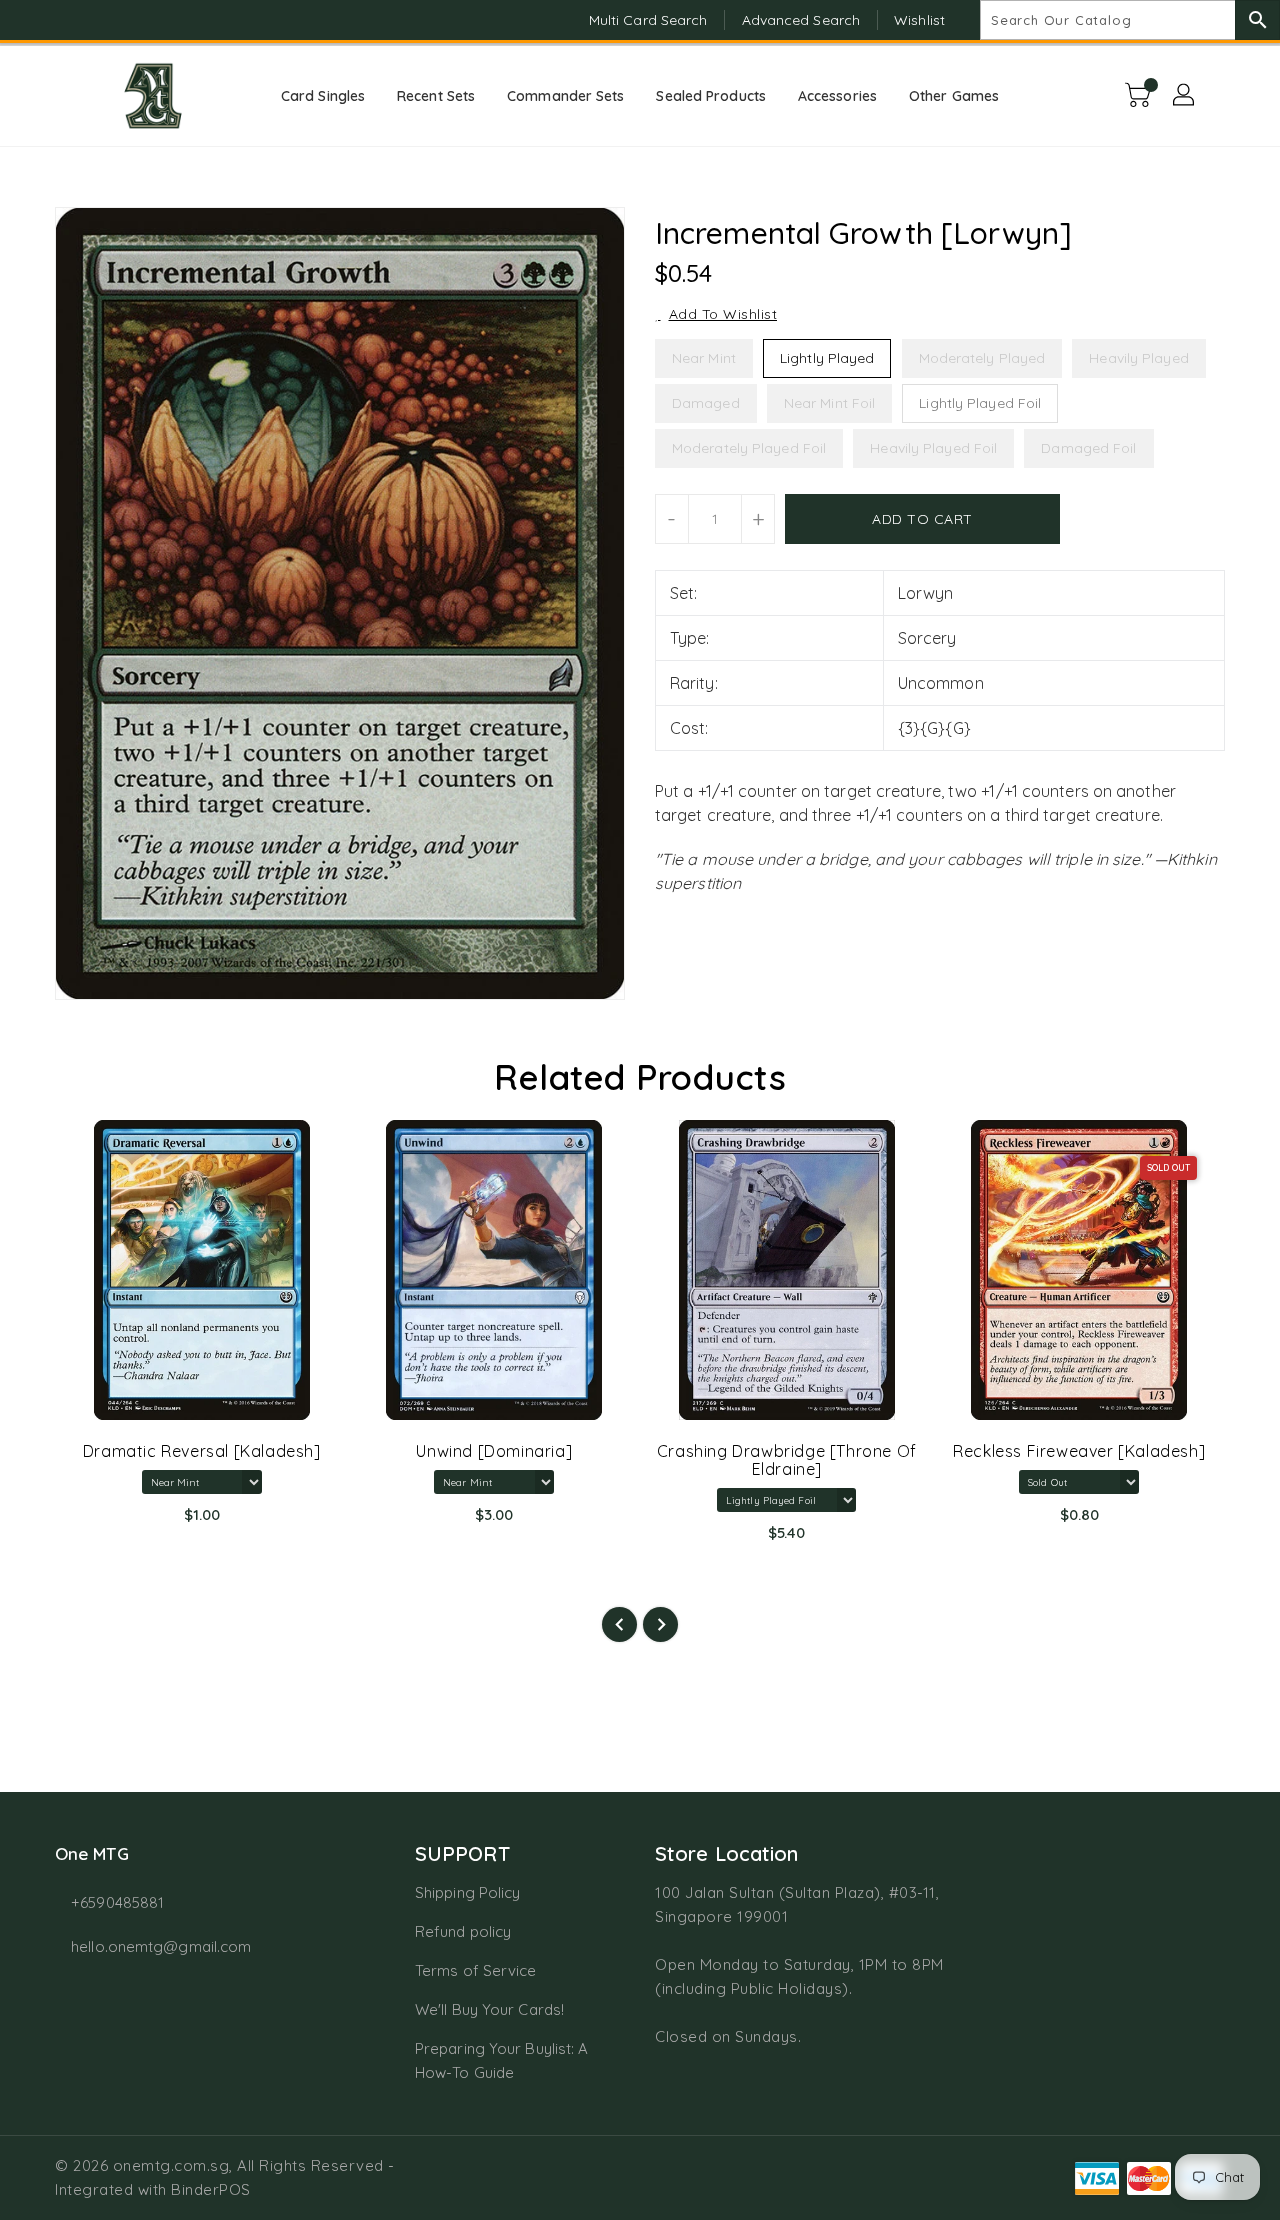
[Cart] (1140, 96)
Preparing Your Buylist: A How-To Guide (502, 2060)
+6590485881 (117, 1902)
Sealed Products (711, 96)
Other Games (954, 96)
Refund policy (463, 1931)
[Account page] (1185, 96)
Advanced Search (801, 20)
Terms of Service (476, 1970)
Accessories (837, 96)
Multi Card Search (648, 20)
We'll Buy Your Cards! (489, 2009)
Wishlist (919, 20)
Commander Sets (565, 96)
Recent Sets (436, 96)
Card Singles (323, 96)
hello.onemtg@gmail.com (161, 1946)
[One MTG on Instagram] (70, 20)
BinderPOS (211, 2189)
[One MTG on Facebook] (32, 20)
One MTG (92, 1853)
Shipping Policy (468, 1892)
